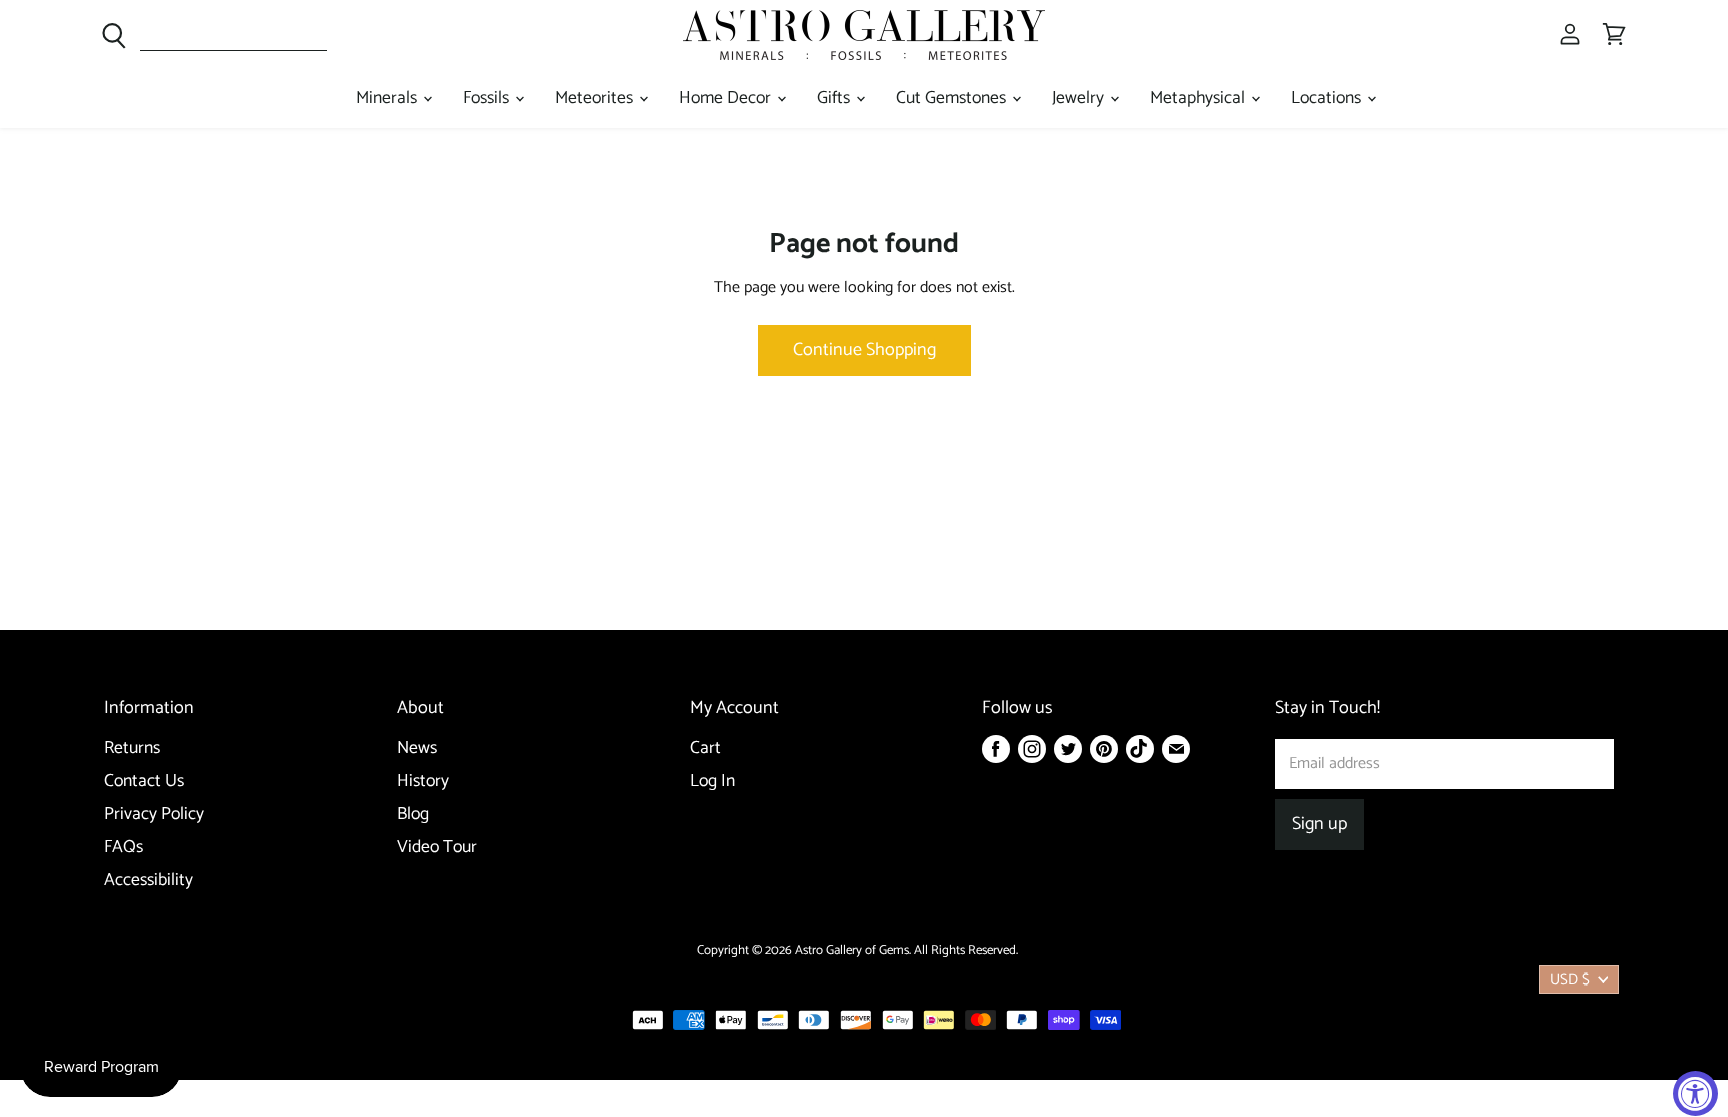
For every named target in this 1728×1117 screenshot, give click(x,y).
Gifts (835, 98)
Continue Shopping (864, 350)
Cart (705, 748)
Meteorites (596, 98)
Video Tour (437, 847)
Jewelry (1080, 98)
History (423, 781)
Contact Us (144, 781)
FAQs (123, 847)
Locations (1328, 98)
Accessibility (148, 880)
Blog (413, 814)
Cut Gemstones (953, 98)
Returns (132, 748)
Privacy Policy (154, 814)
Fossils (488, 98)
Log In (712, 781)
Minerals (388, 98)
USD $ (1570, 979)
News (417, 748)
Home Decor (727, 98)
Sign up (1319, 824)
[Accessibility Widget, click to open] (1695, 1093)
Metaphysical (1199, 98)
